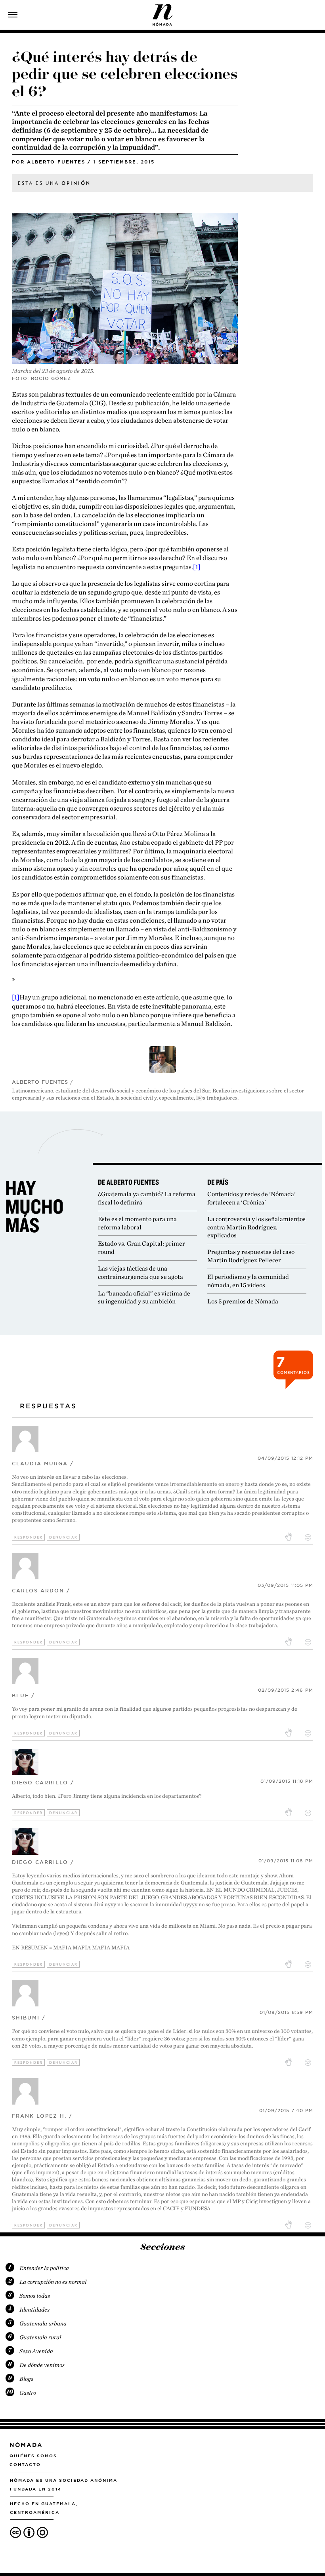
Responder (29, 1537)
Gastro (28, 2393)
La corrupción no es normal (53, 2282)
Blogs (26, 2379)
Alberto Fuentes (56, 162)
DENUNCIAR (63, 1537)
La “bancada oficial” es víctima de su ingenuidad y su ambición (144, 1297)
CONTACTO (25, 2464)
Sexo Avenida (36, 2351)
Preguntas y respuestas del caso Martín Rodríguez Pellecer (251, 1256)
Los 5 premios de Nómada (243, 1301)
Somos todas (35, 2296)
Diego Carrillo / (43, 1783)
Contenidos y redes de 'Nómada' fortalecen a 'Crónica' (251, 1198)
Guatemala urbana (43, 2323)
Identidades (34, 2310)
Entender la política (44, 2268)
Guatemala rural (40, 2337)
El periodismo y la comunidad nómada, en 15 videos (248, 1281)
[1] (197, 567)
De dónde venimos (42, 2365)
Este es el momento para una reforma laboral (137, 1223)
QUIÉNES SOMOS (33, 2456)
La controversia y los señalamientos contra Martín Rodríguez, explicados (256, 1227)
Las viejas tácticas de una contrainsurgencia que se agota (141, 1273)
